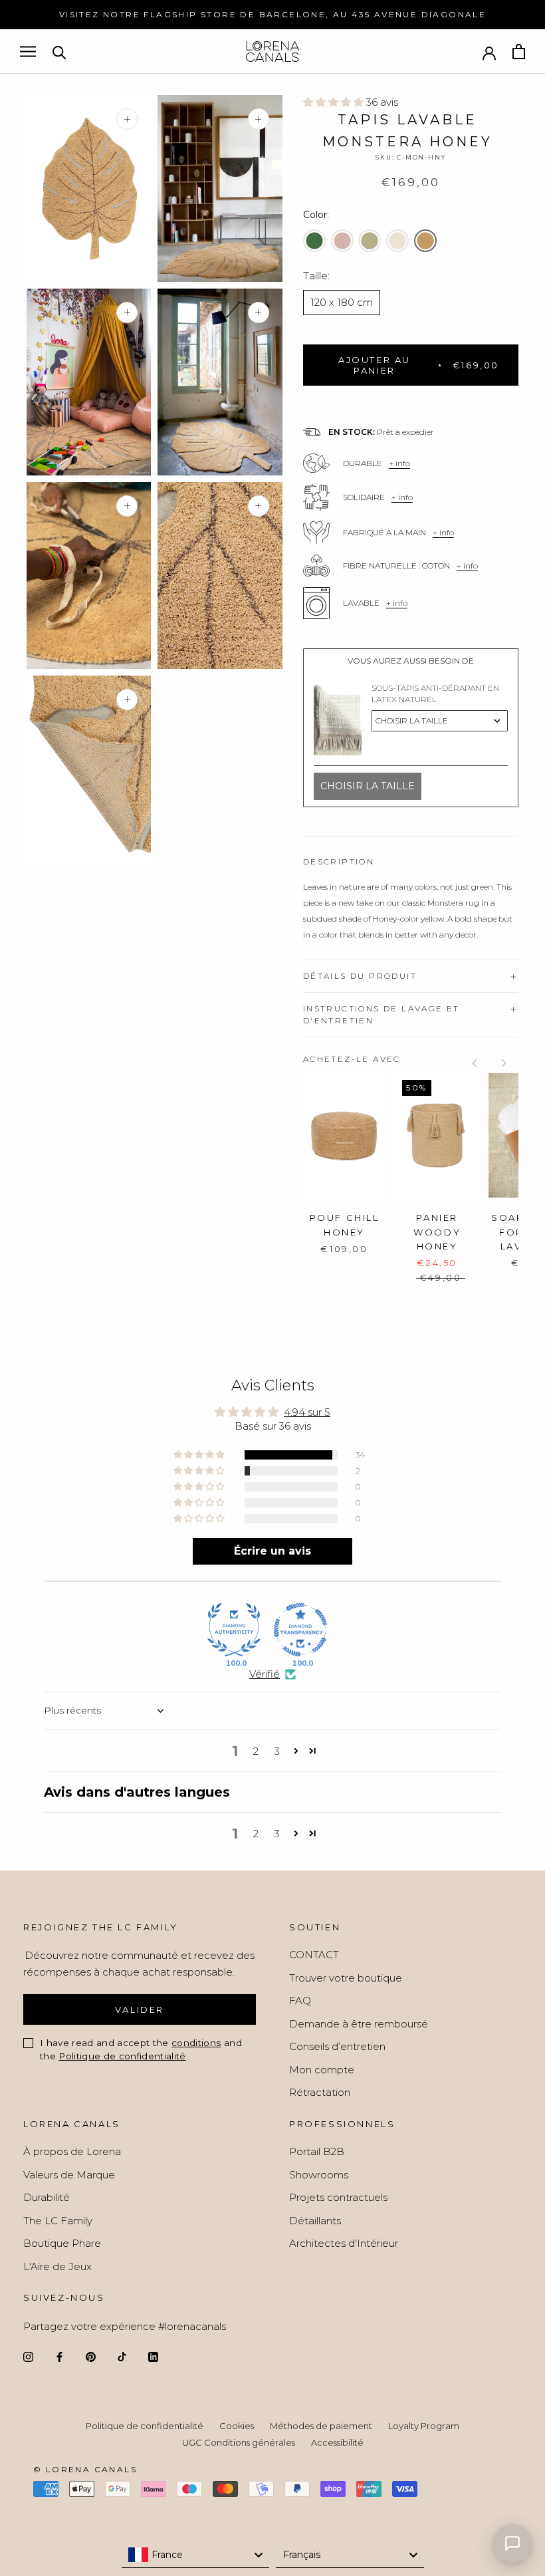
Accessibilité (337, 2442)
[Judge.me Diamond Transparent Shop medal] (300, 1630)
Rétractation (320, 2092)
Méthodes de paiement (321, 2426)
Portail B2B (317, 2151)
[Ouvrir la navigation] (28, 52)
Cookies (237, 2426)
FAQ (300, 2000)
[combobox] (196, 2555)
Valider (140, 2009)
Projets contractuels (338, 2197)
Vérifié (265, 1674)
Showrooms (319, 2175)
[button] (335, 102)
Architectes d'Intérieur (344, 2243)
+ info (399, 463)
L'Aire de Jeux (57, 2266)
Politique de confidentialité (122, 2056)
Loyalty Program (424, 2426)
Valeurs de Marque (69, 2175)
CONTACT (314, 1955)
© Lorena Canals (85, 2469)
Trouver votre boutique (346, 1978)
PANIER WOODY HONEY (437, 1232)
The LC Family (58, 2221)
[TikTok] (122, 2356)
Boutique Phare (62, 2243)
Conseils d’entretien (337, 2046)
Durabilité (47, 2197)
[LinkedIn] (153, 2356)
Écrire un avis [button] (272, 1551)
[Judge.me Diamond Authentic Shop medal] (234, 1630)
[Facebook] (59, 2356)
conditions (196, 2043)
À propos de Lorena (72, 2151)
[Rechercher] (59, 52)
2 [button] (256, 1751)
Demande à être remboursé (359, 2024)
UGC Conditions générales (239, 2442)
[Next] (504, 1063)
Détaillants (315, 2221)
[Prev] (475, 1063)
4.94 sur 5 (307, 1412)
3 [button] (277, 1751)
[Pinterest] (91, 2356)
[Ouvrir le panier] (519, 52)
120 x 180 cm (342, 302)
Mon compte (322, 2070)
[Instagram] (28, 2356)
